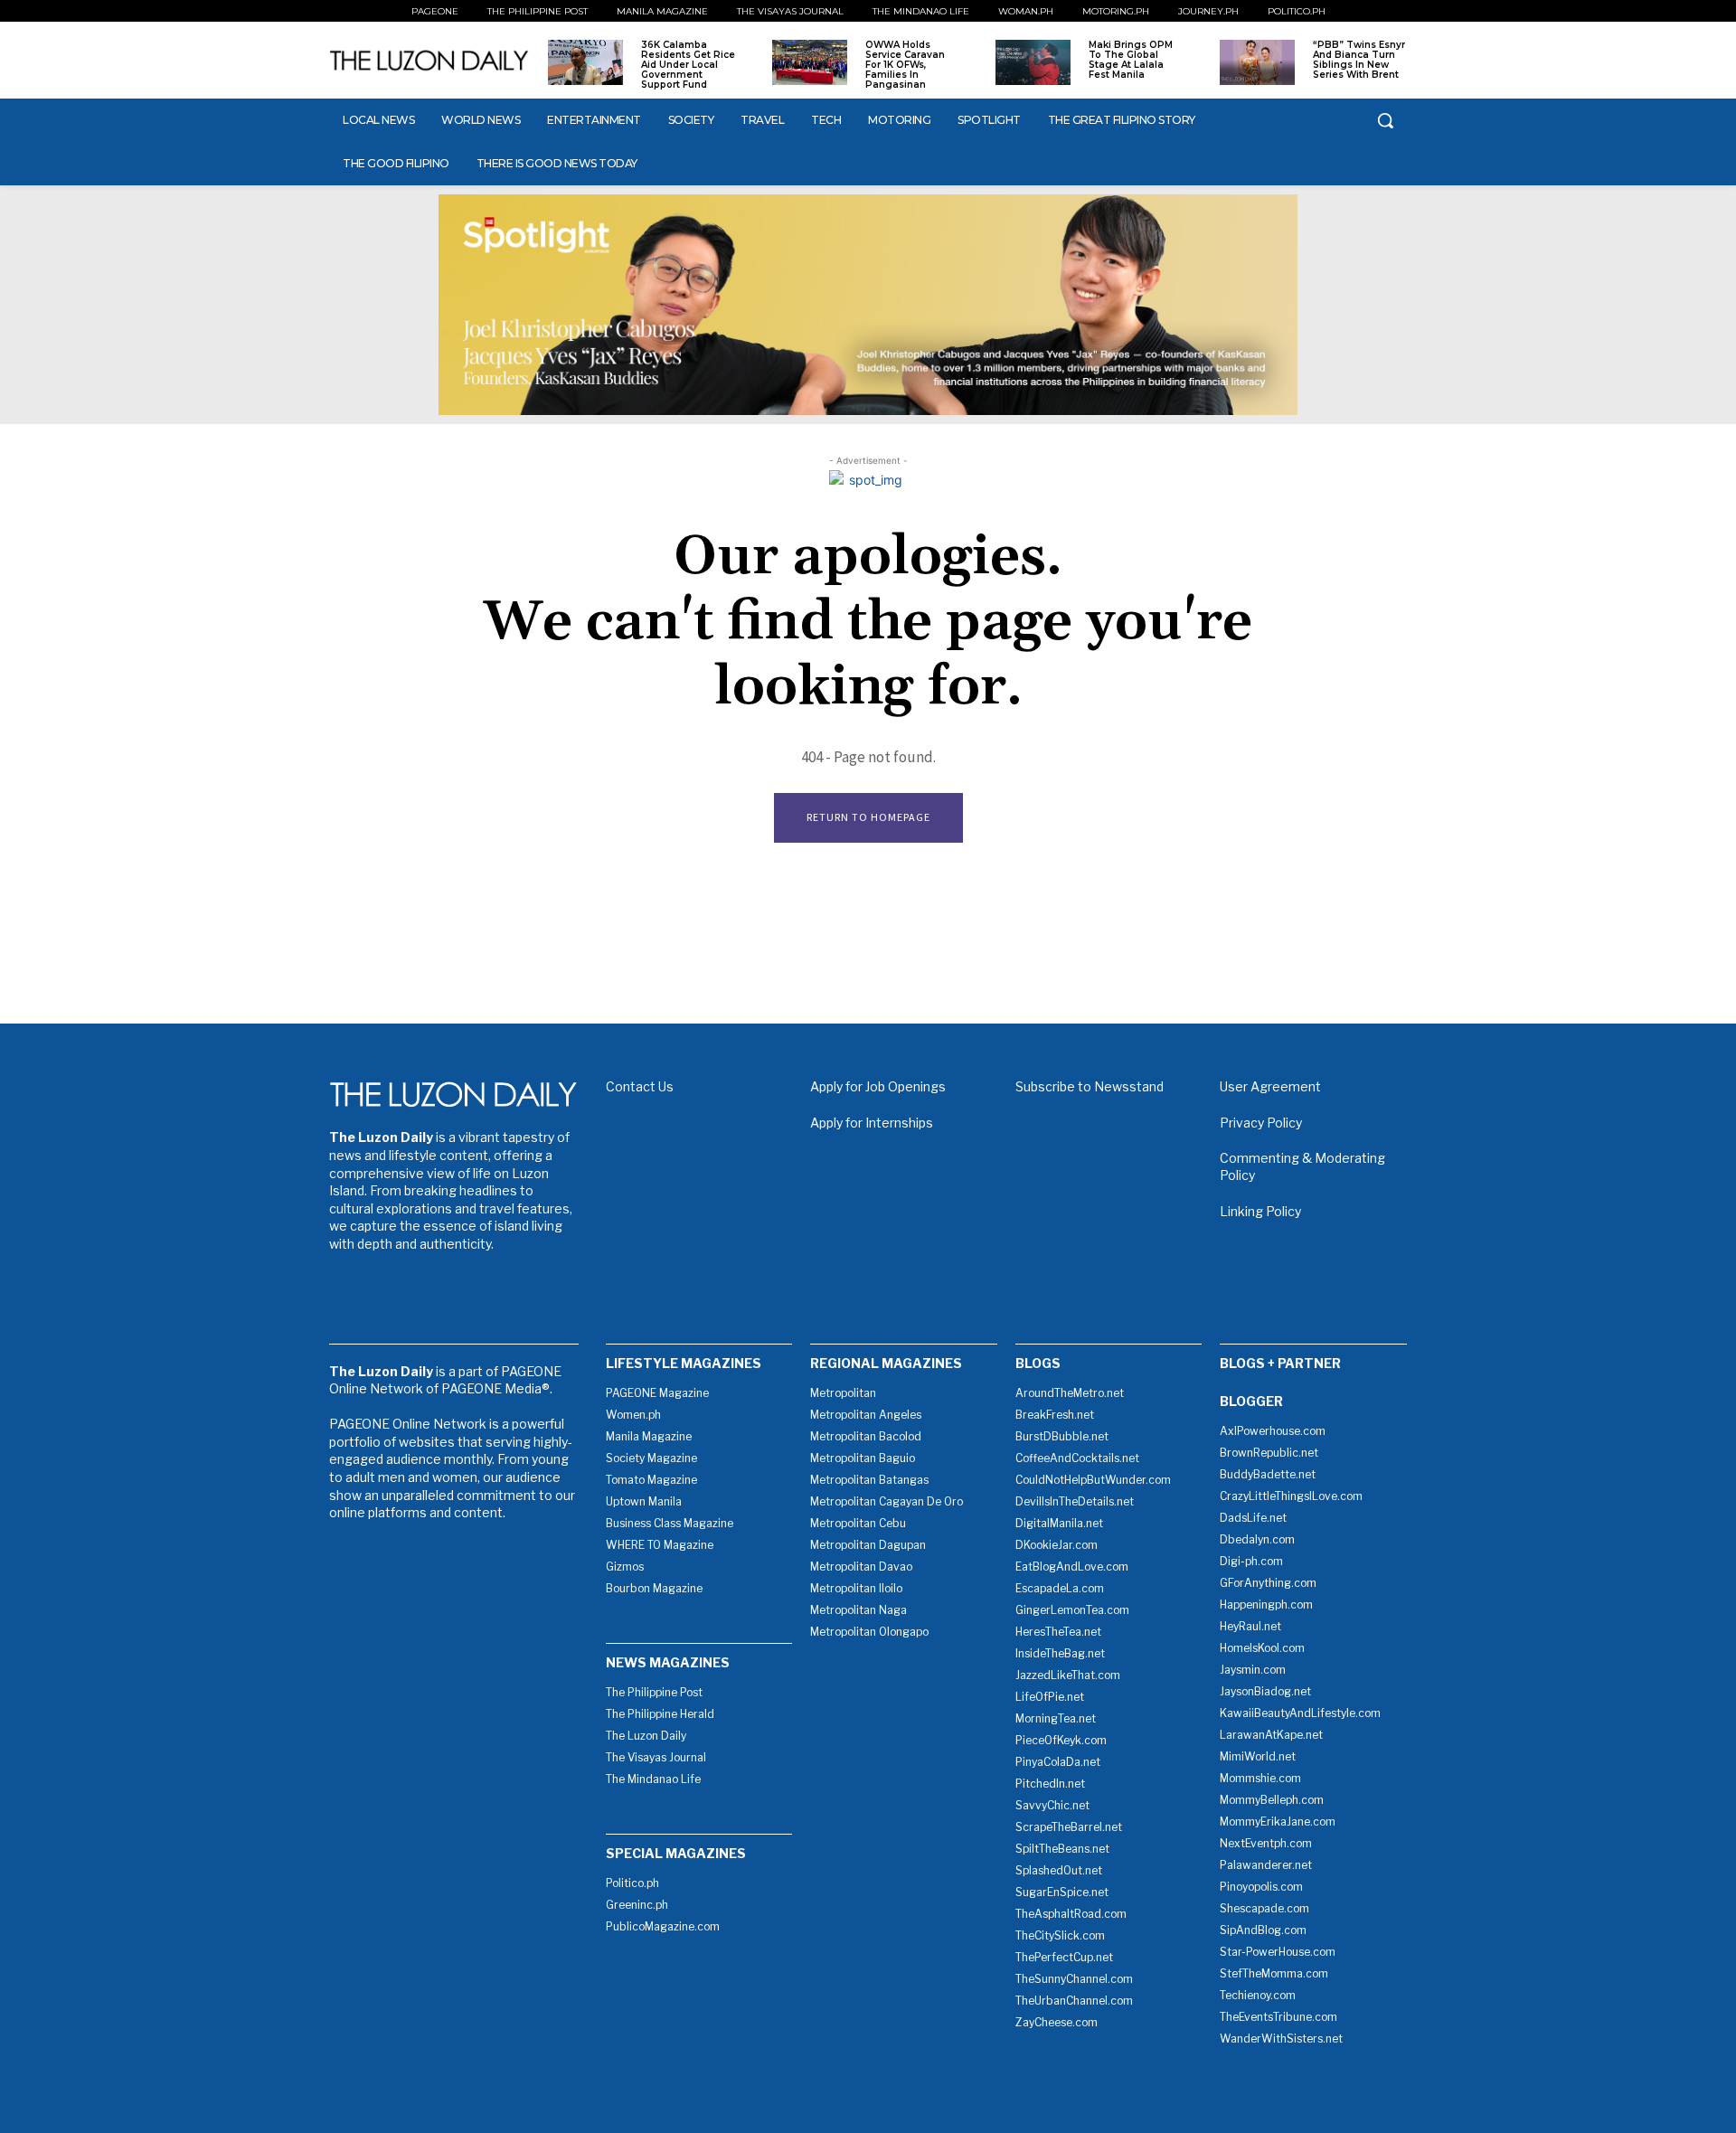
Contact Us (640, 1086)
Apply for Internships (872, 1123)
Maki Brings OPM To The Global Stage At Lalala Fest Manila (1131, 60)
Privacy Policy (1261, 1123)
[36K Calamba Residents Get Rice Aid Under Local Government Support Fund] (585, 62)
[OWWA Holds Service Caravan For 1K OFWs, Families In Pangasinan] (810, 62)
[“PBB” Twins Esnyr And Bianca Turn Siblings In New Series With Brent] (1257, 62)
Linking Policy (1260, 1211)
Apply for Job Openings (878, 1086)
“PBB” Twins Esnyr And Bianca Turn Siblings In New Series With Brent (1359, 60)
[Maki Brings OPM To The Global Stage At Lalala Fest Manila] (1033, 62)
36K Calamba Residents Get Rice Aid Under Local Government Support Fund (688, 65)
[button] (1385, 120)
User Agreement (1270, 1086)
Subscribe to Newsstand (1090, 1086)
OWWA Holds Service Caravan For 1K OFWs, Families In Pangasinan (905, 65)
